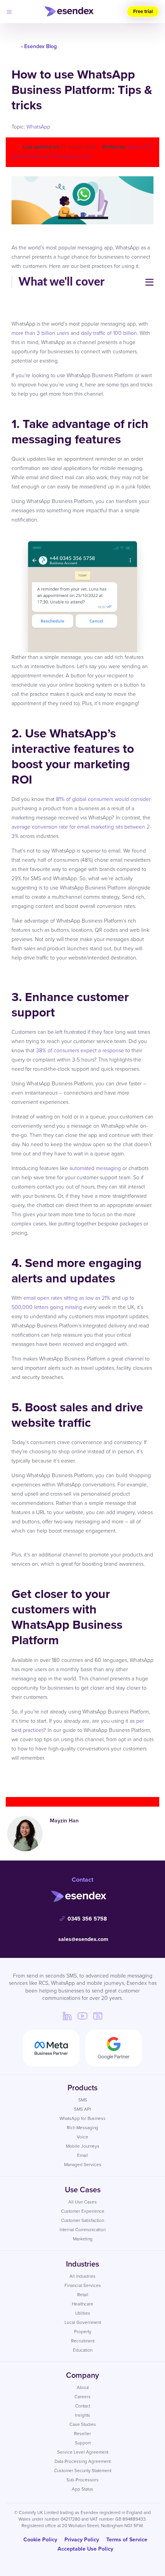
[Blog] (98, 2016)
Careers (82, 2396)
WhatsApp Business (71, 156)
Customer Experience (83, 2211)
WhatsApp (38, 126)
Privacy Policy (82, 2539)
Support (83, 2443)
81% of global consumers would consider (103, 799)
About (83, 2387)
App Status (82, 2489)
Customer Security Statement (83, 2470)
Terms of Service (127, 2539)
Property (83, 2331)
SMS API (82, 2109)
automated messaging (95, 1168)
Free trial (143, 11)
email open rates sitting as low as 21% (67, 1298)
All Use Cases (82, 2202)
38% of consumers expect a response (80, 1050)
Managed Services (83, 2164)
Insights (82, 2415)
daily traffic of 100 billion (109, 333)
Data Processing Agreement (82, 2461)
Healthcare (82, 2304)
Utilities (83, 2313)
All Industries (82, 2276)
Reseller (82, 2433)
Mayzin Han (140, 147)
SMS (83, 2100)
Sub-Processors (82, 2480)
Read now (82, 1778)
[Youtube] (82, 2016)
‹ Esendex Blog (39, 46)
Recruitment (83, 2341)
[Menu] (9, 12)
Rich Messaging (82, 2127)
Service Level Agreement (83, 2452)
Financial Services (83, 2285)
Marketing (83, 2239)
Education (83, 2350)
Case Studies (83, 2424)
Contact (83, 2406)
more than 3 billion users (40, 333)
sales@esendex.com (83, 1939)
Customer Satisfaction (82, 2220)
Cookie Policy (40, 2539)
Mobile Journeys (83, 2146)
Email (82, 2155)
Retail (83, 2294)
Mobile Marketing (30, 156)
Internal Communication (82, 2229)
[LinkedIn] (67, 2016)
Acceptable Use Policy (85, 2549)
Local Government (83, 2322)
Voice (82, 2137)
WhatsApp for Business (82, 2118)
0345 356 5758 (87, 1919)
